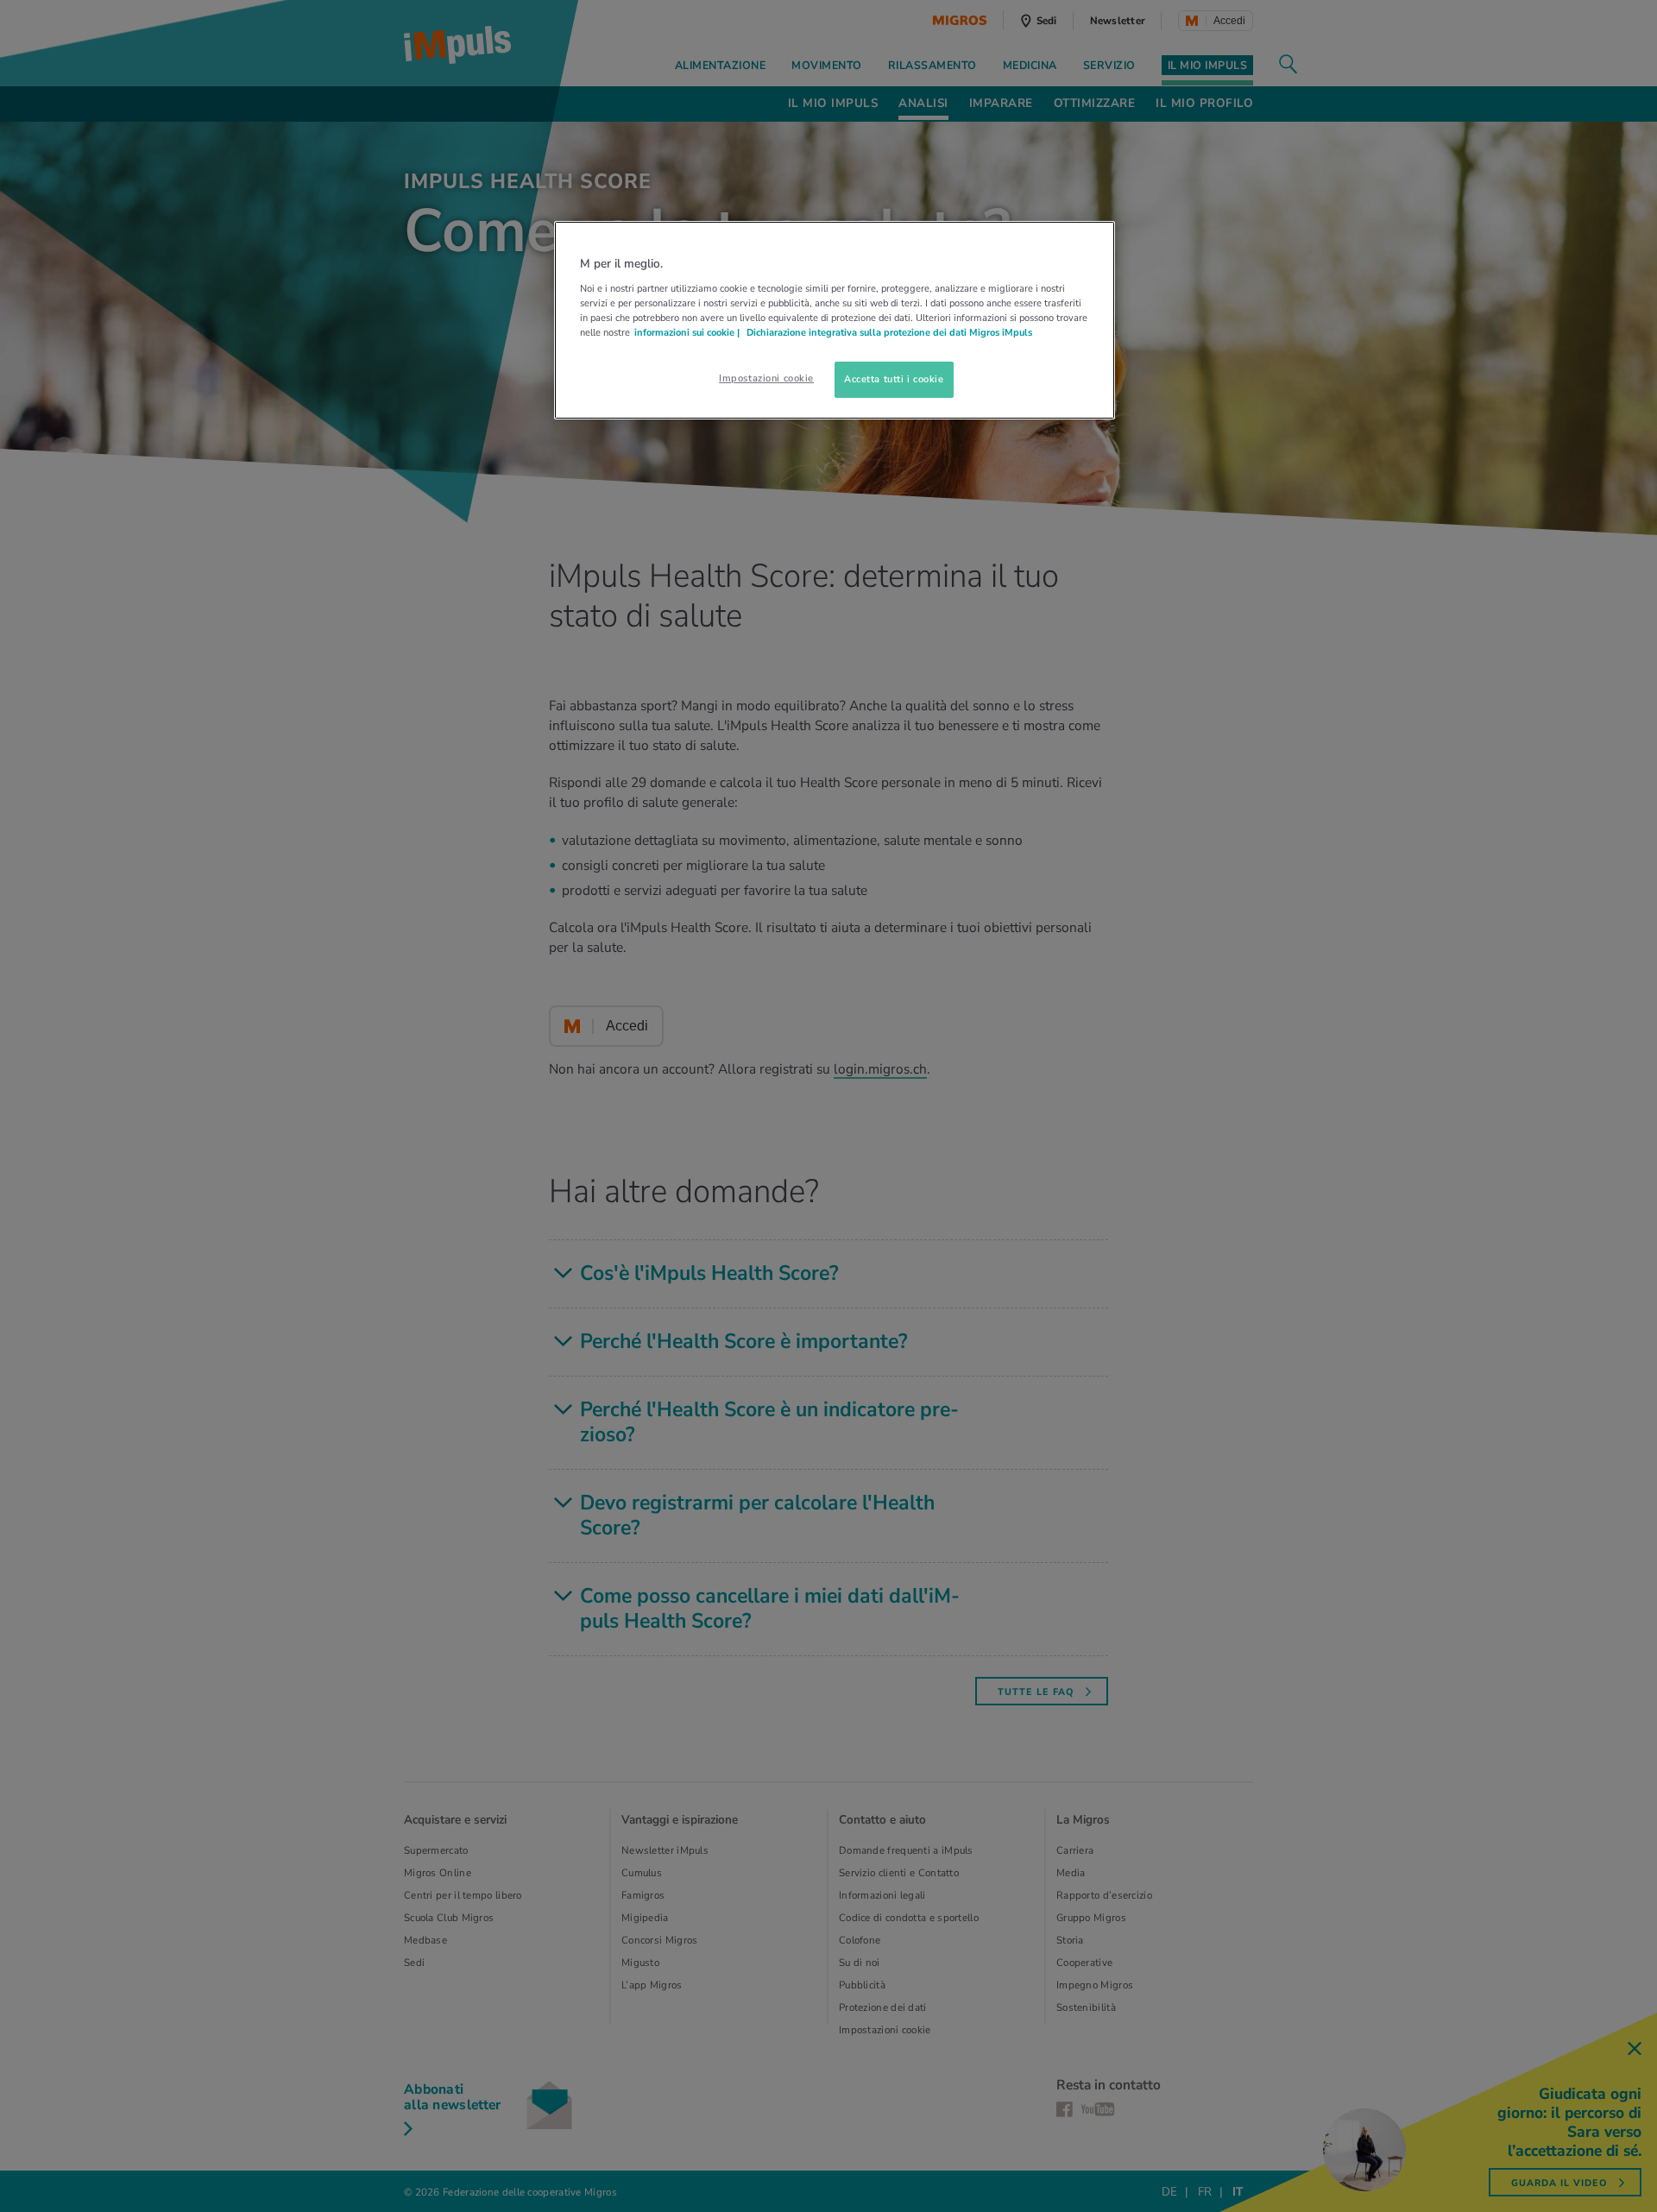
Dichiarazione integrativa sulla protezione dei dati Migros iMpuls (889, 332)
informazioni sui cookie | (688, 332)
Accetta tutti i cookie (894, 379)
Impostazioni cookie (766, 378)
